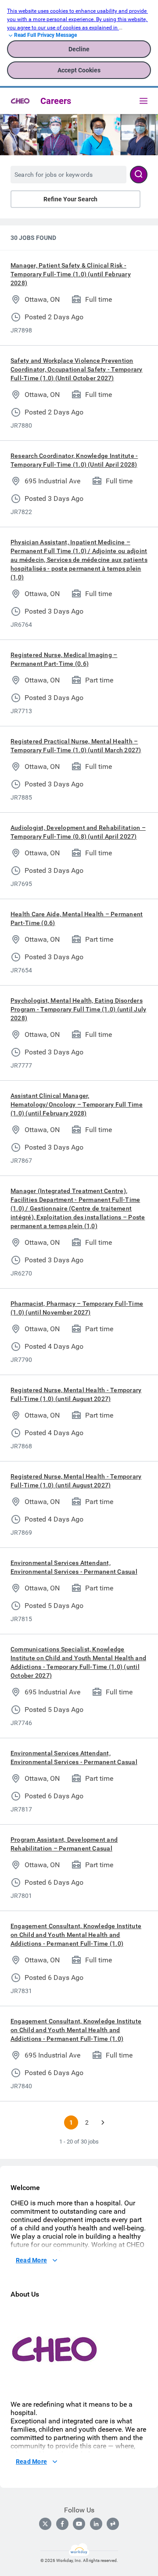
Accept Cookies (79, 70)
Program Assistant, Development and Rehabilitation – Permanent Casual (64, 1844)
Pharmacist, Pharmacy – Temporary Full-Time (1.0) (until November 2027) (77, 1308)
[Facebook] (62, 2524)
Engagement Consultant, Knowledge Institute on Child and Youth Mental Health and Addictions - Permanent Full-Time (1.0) (76, 1935)
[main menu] (144, 101)
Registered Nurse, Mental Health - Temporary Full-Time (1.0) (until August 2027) (76, 1394)
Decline (79, 49)
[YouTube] (79, 2524)
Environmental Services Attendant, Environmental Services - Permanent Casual (74, 1567)
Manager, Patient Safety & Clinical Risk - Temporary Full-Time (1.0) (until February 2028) (71, 274)
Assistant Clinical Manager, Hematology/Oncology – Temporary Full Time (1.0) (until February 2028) (77, 1104)
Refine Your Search (70, 199)
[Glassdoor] (113, 2524)
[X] (45, 2524)
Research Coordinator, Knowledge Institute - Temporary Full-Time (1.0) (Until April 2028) (74, 460)
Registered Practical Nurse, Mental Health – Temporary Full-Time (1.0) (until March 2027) (76, 746)
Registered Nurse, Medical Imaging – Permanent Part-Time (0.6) (64, 659)
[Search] (139, 175)
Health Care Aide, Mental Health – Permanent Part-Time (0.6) (77, 918)
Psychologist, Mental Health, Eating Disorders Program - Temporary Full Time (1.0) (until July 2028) (78, 1009)
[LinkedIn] (96, 2524)
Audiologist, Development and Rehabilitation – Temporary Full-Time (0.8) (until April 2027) (78, 832)
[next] (103, 2122)
